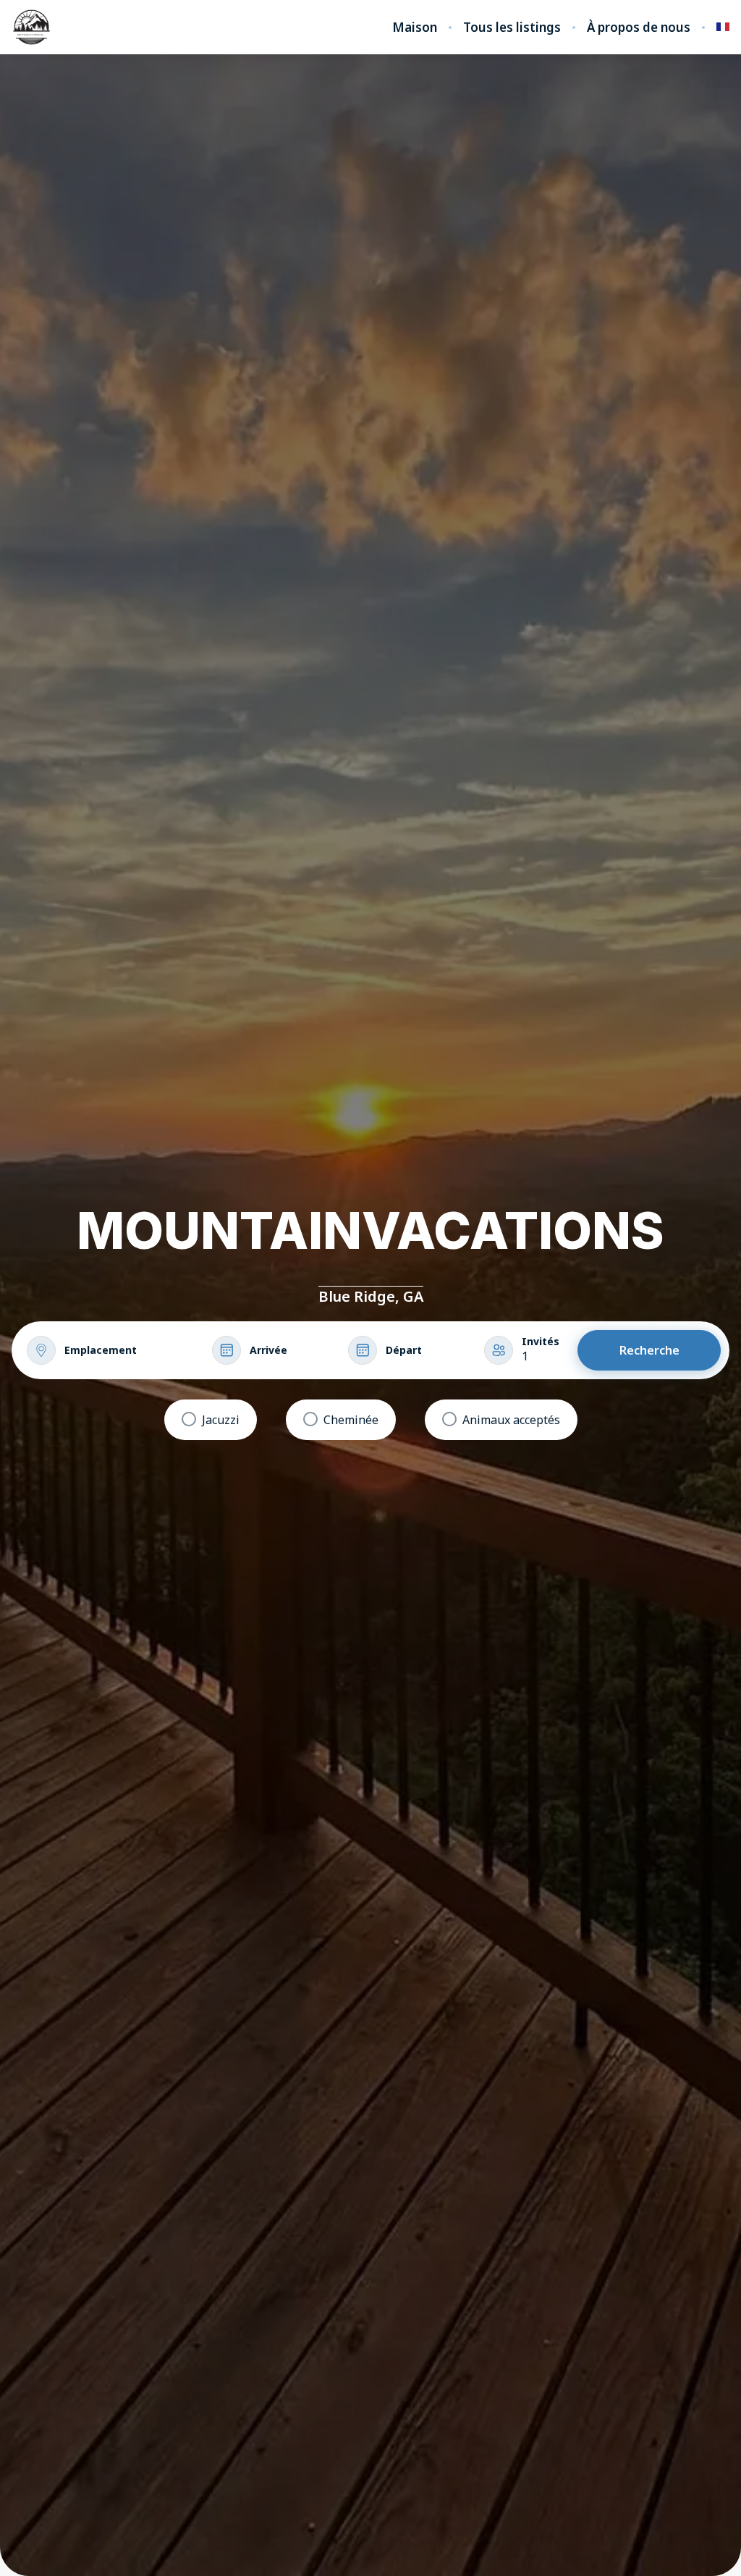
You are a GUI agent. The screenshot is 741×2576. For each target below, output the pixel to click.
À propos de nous (639, 28)
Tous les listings (512, 28)
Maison (415, 28)
